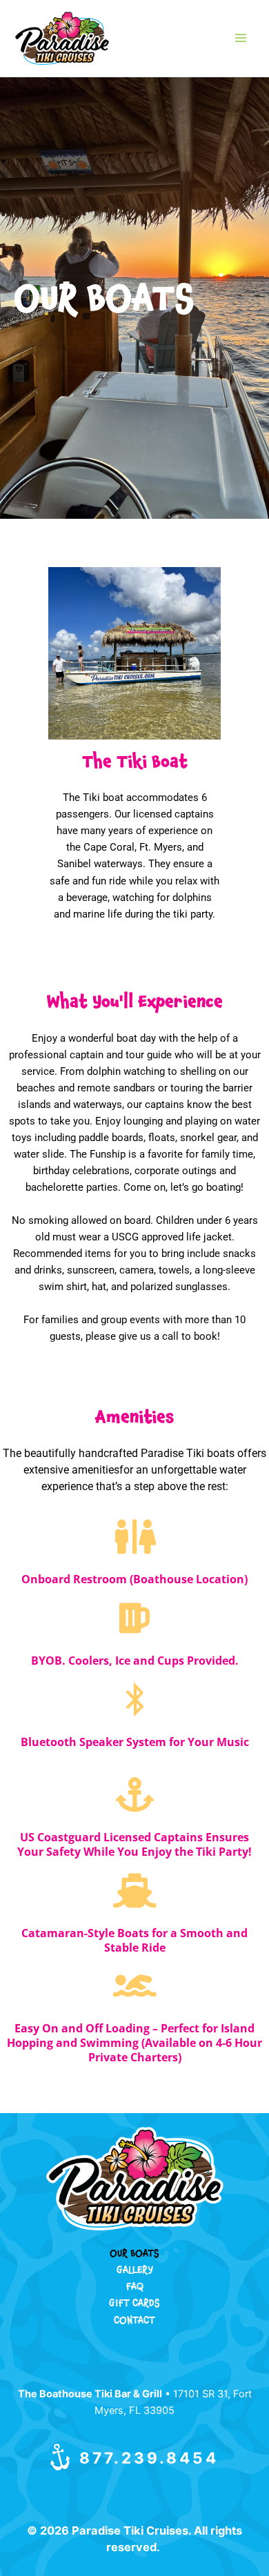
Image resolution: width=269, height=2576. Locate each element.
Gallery (135, 2271)
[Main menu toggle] (241, 38)
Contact (134, 2322)
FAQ (135, 2288)
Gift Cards (134, 2305)
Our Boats (134, 2255)
